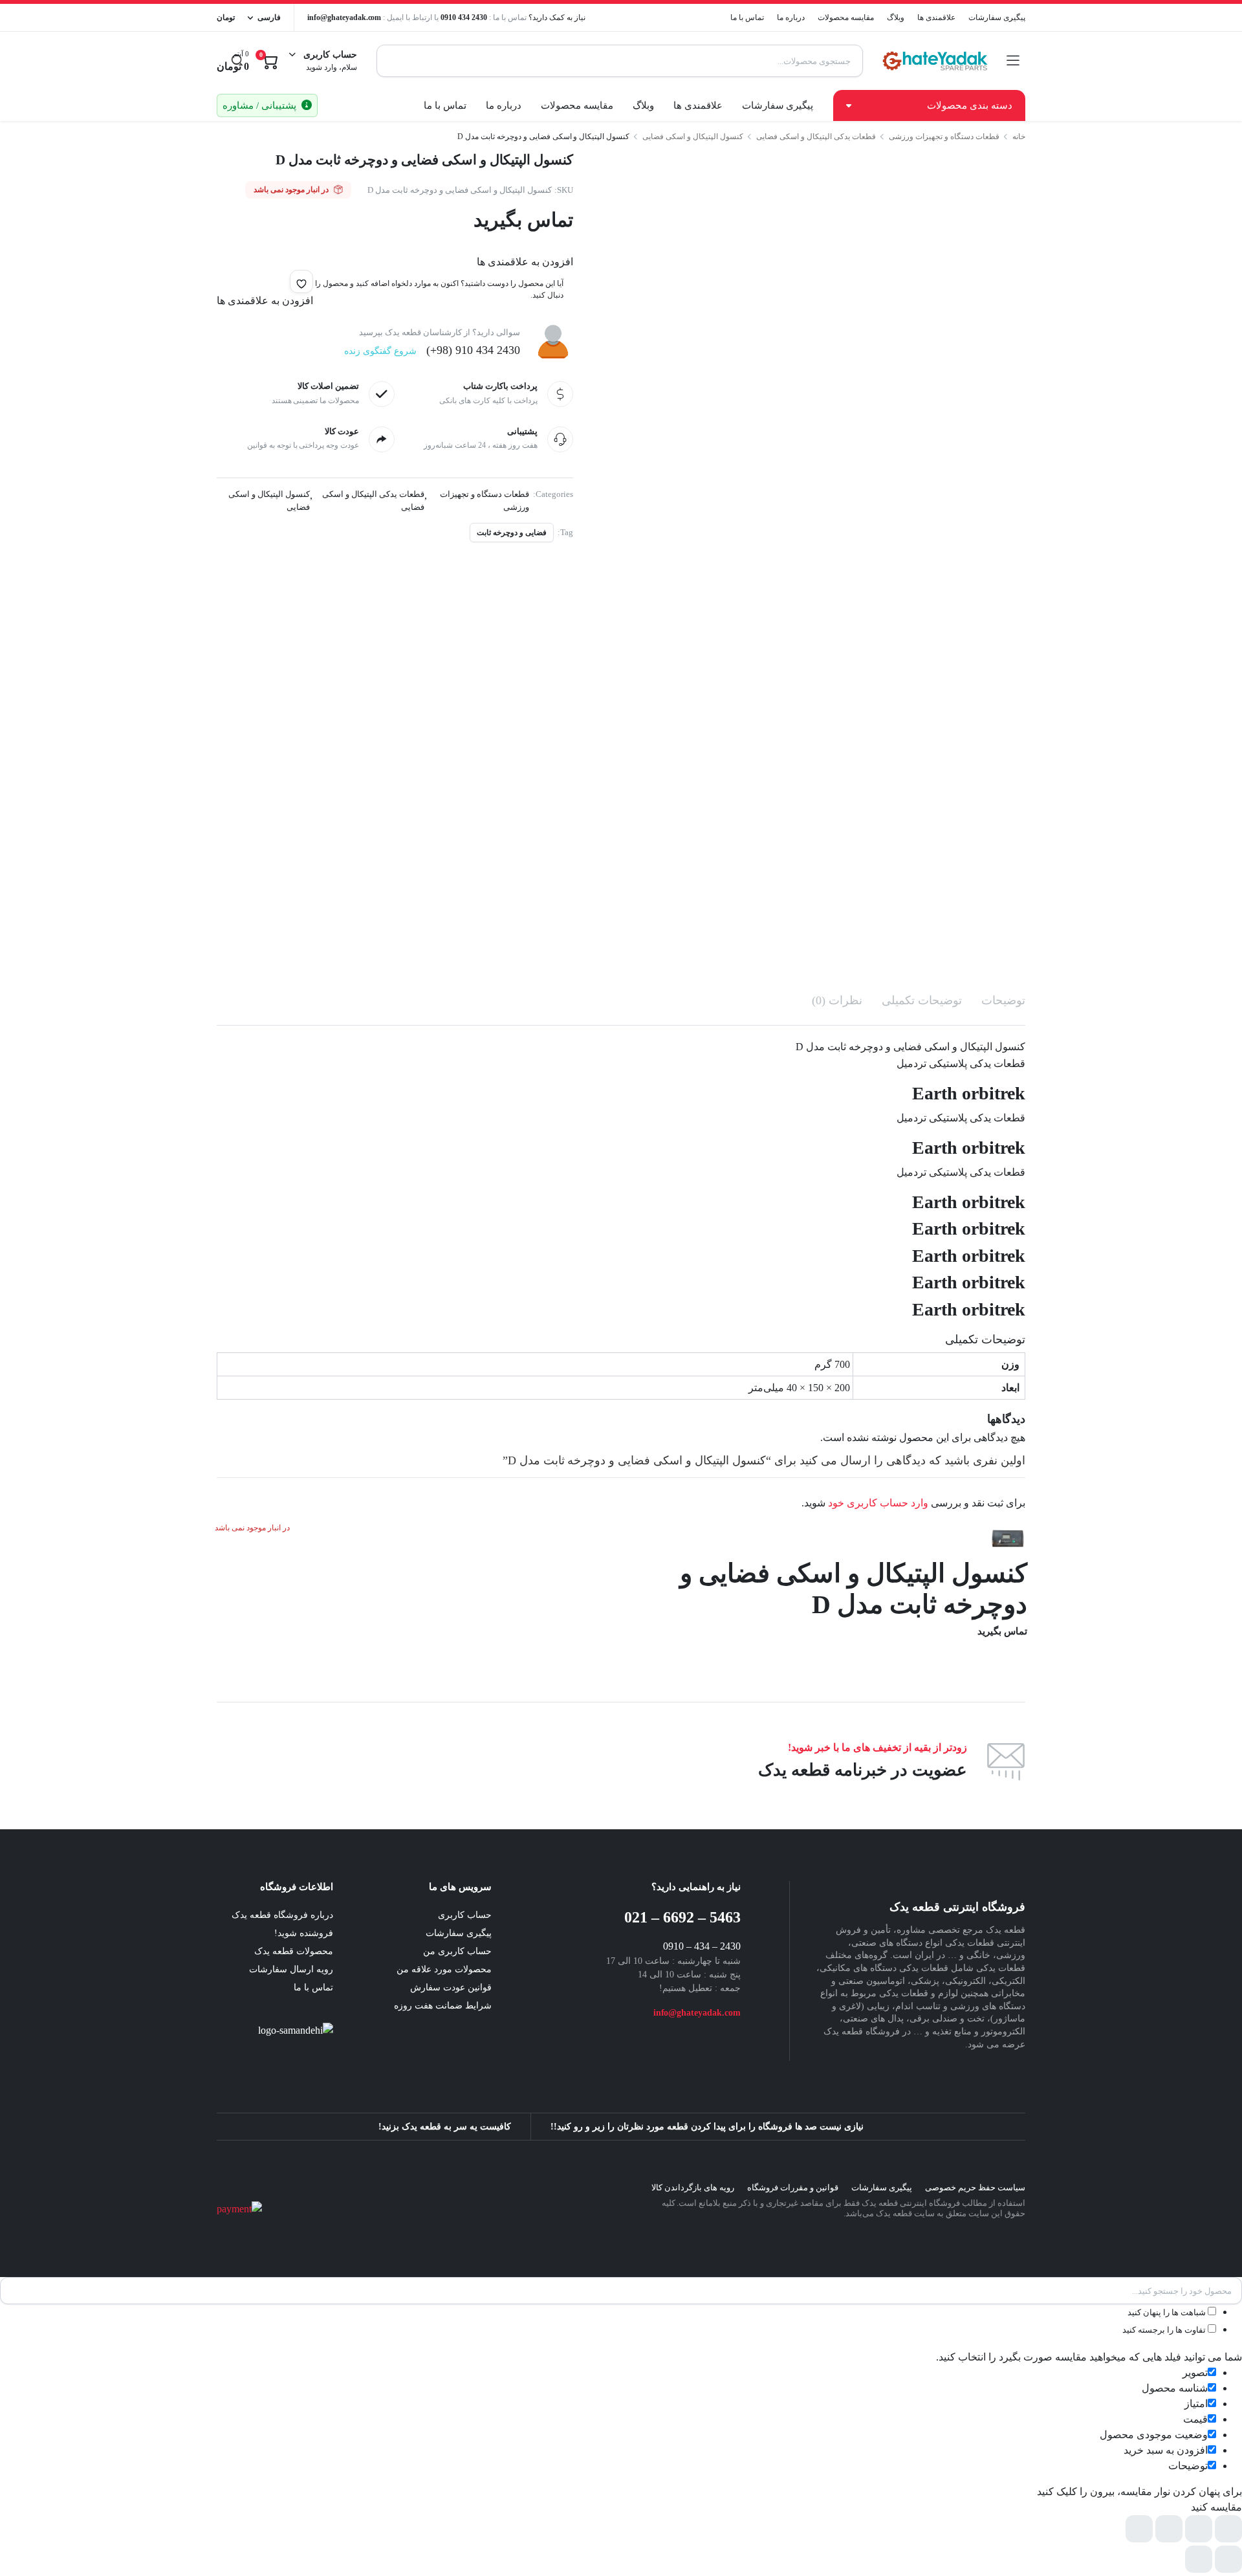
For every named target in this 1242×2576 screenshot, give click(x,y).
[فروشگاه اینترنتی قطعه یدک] (935, 61)
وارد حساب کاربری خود (878, 1503)
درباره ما (791, 17)
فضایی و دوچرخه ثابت (512, 533)
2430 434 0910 (464, 17)
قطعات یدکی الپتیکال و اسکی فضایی (816, 137)
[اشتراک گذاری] (1169, 2529)
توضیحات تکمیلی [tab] (922, 1000)
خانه (1019, 137)
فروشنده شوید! (304, 1933)
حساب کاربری (465, 1915)
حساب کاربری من (457, 1951)
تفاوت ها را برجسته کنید (1165, 2330)
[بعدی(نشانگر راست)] (1199, 2559)
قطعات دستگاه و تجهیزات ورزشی (944, 137)
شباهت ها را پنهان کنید (1168, 2312)
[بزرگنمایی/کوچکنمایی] (1228, 2529)
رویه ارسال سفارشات (291, 1969)
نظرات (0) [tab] (837, 1000)
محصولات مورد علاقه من (444, 1969)
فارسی (269, 17)
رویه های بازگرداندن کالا (693, 2187)
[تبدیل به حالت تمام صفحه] (1199, 2529)
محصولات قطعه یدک (294, 1951)
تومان (226, 17)
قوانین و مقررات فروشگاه (793, 2187)
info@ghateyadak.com (344, 17)
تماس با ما (747, 17)
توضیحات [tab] (1003, 1000)
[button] (301, 281)
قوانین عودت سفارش (451, 1987)
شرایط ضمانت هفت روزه (443, 2006)
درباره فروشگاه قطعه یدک (282, 1915)
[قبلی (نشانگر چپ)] (1228, 2559)
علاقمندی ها (936, 17)
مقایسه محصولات (846, 17)
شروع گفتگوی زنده (380, 351)
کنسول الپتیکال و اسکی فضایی (693, 137)
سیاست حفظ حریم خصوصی (975, 2187)
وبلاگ (896, 17)
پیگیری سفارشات (997, 17)
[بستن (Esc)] (1139, 2529)
